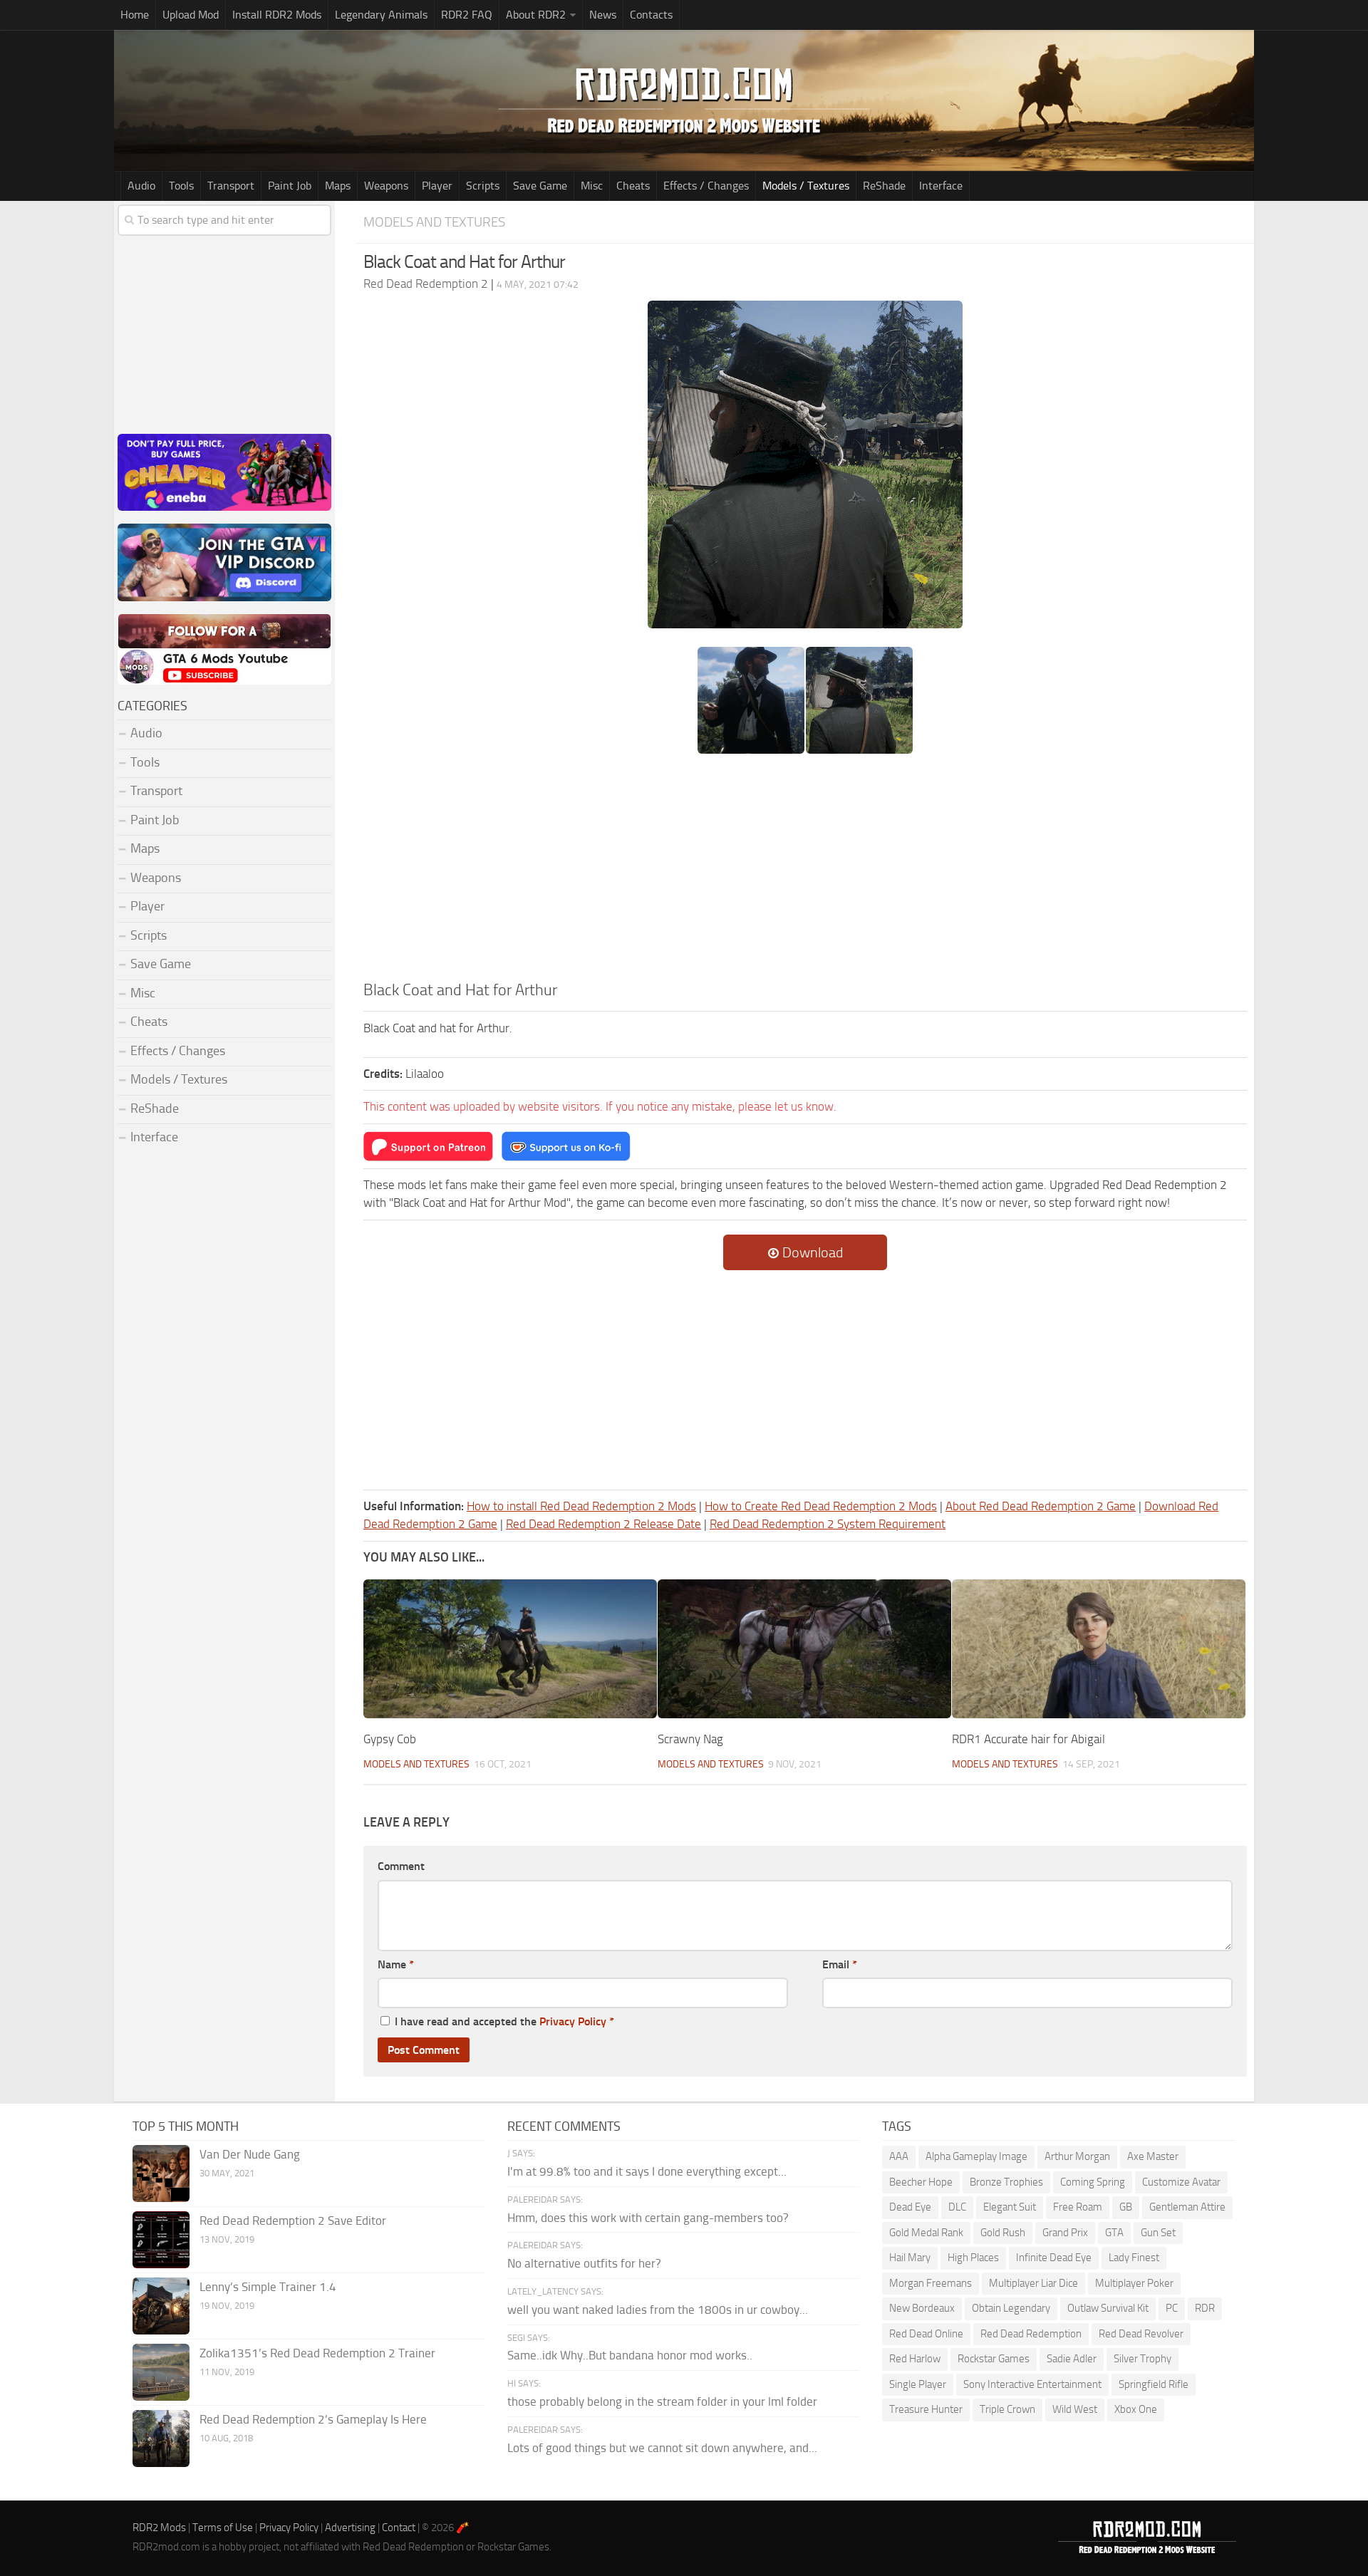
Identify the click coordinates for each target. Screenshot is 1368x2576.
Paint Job (290, 186)
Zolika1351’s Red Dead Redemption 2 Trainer (317, 2353)
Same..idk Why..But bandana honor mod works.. (630, 2355)
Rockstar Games (994, 2359)
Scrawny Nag (690, 1739)
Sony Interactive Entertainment (1032, 2384)
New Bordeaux (922, 2308)
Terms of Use (223, 2528)
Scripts (483, 186)
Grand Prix (1065, 2233)
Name (396, 1964)
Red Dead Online (926, 2334)
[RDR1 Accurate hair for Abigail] (1099, 1648)
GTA (1114, 2233)
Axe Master (1153, 2156)
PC (1172, 2308)
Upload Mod (191, 15)
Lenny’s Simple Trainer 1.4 (268, 2287)
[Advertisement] (805, 872)
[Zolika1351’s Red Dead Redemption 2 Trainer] (161, 2372)
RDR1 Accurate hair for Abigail (1028, 1739)
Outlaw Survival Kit (1108, 2308)
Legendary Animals (381, 15)
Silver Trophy (1142, 2359)
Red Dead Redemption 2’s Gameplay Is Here (313, 2419)
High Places (973, 2258)
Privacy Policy (573, 2021)
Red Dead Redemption (1031, 2334)
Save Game (540, 186)
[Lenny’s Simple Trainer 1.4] (161, 2306)
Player (437, 186)
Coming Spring (1093, 2182)
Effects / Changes (706, 186)
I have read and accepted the (504, 2021)
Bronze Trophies (1006, 2182)
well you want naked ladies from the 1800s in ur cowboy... (658, 2310)
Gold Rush (1003, 2233)
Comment (401, 1866)
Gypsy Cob (390, 1739)
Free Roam (1078, 2207)
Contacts (651, 15)
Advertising (350, 2528)
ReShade (884, 186)
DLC (957, 2207)
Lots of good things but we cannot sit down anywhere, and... (662, 2448)
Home (135, 15)
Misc (592, 186)
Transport (231, 186)
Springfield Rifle (1154, 2384)
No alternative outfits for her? (584, 2263)
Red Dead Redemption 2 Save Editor (293, 2221)
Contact (399, 2528)
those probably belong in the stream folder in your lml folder (662, 2401)
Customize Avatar (1181, 2182)
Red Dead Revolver (1141, 2334)
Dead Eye (910, 2207)
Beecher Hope (921, 2182)
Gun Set (1158, 2233)
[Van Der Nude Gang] (161, 2173)
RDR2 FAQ (467, 15)
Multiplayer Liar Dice (1033, 2283)
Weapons (386, 186)
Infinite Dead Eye (1054, 2258)
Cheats (633, 186)
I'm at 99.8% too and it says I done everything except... (647, 2171)
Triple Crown (1007, 2409)
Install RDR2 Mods (277, 15)
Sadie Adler (1072, 2359)
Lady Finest (1134, 2258)
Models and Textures (434, 222)
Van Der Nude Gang (250, 2154)
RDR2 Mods (159, 2528)
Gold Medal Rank (926, 2233)
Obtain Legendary (1011, 2308)
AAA (899, 2156)
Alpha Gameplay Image (976, 2156)
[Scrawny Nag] (804, 1648)
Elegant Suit (1010, 2207)
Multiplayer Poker (1134, 2283)
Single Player (918, 2384)
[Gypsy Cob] (510, 1648)
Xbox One (1136, 2409)
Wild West (1075, 2409)
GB (1126, 2207)
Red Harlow (915, 2359)
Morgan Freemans (931, 2283)
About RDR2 (536, 15)
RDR (1205, 2308)
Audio (141, 186)
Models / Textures (806, 186)
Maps (338, 186)
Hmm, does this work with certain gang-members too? (648, 2218)
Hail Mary (910, 2258)
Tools (181, 186)
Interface (941, 186)
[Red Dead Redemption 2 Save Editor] (161, 2240)
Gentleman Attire (1187, 2207)
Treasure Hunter (926, 2409)
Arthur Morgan (1077, 2156)
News (603, 15)
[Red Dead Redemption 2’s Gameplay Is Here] (161, 2439)
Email (840, 1964)
